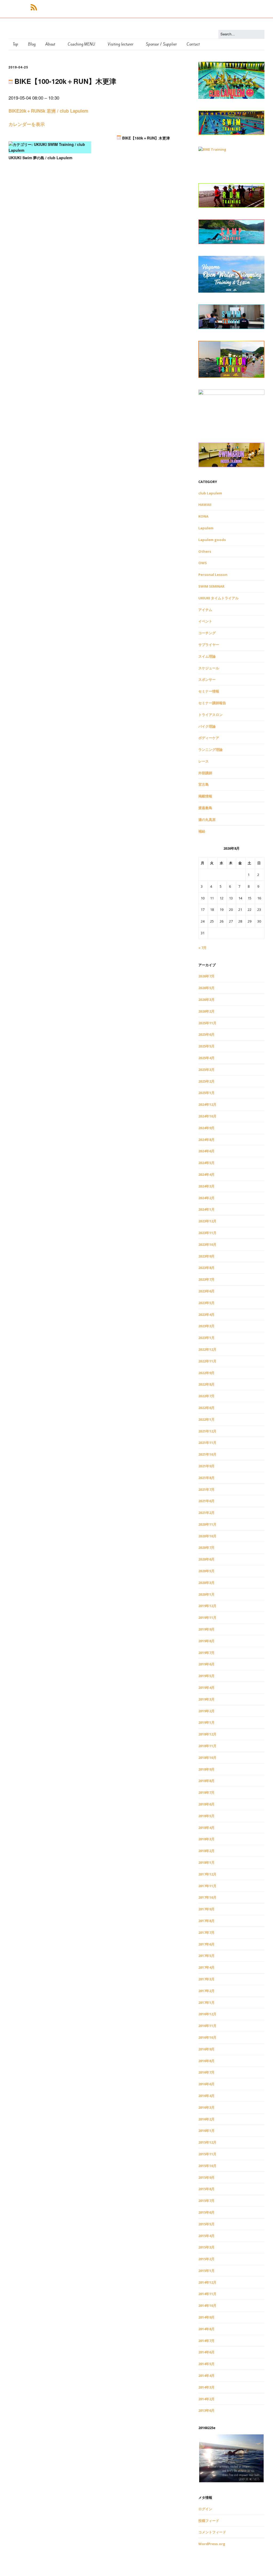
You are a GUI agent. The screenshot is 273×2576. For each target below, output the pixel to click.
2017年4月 (206, 1967)
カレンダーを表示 (27, 124)
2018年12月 (207, 1734)
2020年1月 (206, 1594)
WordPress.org (212, 2544)
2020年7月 (206, 1547)
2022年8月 (206, 1384)
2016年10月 (207, 2037)
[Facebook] (10, 7)
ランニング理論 (210, 750)
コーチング (207, 633)
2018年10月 (207, 1758)
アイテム (205, 610)
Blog (32, 44)
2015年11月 (207, 2154)
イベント (205, 621)
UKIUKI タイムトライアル (218, 598)
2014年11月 (207, 2294)
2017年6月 (206, 1944)
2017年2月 (206, 1991)
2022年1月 (206, 1419)
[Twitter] (15, 7)
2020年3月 (206, 1583)
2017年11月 (207, 1886)
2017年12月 (207, 1874)
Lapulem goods (212, 540)
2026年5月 (206, 988)
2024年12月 (207, 1104)
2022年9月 (206, 1373)
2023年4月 (206, 1314)
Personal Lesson (213, 575)
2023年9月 (206, 1256)
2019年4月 (206, 1688)
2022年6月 (206, 1408)
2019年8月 (206, 1641)
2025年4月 (206, 1058)
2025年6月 (206, 1034)
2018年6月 (206, 1804)
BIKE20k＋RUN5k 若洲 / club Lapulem (48, 111)
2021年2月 (206, 1513)
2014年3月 (206, 2387)
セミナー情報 (209, 691)
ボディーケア (209, 738)
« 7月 (202, 948)
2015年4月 (206, 2236)
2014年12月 (207, 2282)
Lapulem (206, 528)
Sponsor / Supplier (161, 44)
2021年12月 (207, 1431)
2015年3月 (206, 2247)
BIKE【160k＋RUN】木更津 (145, 138)
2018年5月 (206, 1816)
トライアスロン (210, 715)
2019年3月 (206, 1699)
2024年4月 (206, 1174)
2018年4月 (206, 1828)
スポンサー (207, 679)
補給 (202, 831)
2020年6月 (206, 1559)
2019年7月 (206, 1653)
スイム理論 (207, 656)
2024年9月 (206, 1128)
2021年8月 (206, 1478)
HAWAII (205, 505)
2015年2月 (206, 2259)
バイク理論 (207, 726)
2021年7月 (206, 1489)
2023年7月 (206, 1279)
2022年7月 (206, 1396)
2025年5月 (206, 1046)
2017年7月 (206, 1932)
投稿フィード (209, 2521)
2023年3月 (206, 1326)
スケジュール (209, 668)
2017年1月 (206, 2002)
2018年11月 (207, 1746)
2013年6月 (206, 2410)
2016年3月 (206, 2107)
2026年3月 (206, 1000)
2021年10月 (207, 1454)
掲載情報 (205, 796)
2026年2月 (206, 1011)
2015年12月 (207, 2142)
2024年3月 (206, 1186)
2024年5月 (206, 1163)
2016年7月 (206, 2072)
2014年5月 (206, 2364)
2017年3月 (206, 1979)
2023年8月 (206, 1268)
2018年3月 (206, 1839)
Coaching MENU (81, 44)
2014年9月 (206, 2317)
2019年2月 (206, 1711)
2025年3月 (206, 1070)
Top (15, 44)
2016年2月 (206, 2119)
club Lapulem (210, 493)
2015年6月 (206, 2212)
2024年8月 (206, 1140)
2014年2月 (206, 2399)
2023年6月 (206, 1291)
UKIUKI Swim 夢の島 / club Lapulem (40, 158)
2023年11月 (207, 1233)
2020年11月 (207, 1524)
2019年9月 (206, 1629)
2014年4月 (206, 2376)
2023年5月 (206, 1303)
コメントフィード (212, 2532)
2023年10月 (207, 1244)
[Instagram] (20, 7)
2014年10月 (207, 2305)
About (50, 44)
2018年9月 (206, 1769)
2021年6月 (206, 1501)
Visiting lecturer (121, 44)
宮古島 (204, 784)
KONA (203, 516)
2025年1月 (206, 1093)
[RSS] (34, 7)
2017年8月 (206, 1921)
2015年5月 (206, 2224)
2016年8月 (206, 2061)
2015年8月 (206, 2189)
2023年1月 (206, 1338)
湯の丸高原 (207, 820)
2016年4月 (206, 2096)
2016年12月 (207, 2014)
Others (205, 551)
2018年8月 (206, 1781)
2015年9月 (206, 2177)
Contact (193, 44)
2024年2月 (206, 1198)
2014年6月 (206, 2352)
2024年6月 (206, 1151)
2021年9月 (206, 1466)
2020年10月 (207, 1536)
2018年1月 (206, 1862)
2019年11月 (207, 1617)
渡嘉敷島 (205, 808)
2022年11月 (207, 1361)
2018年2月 (206, 1851)
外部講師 (205, 773)
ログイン (205, 2509)
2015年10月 (207, 2166)
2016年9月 (206, 2049)
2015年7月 (206, 2201)
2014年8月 (206, 2329)
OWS (203, 563)
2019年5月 (206, 1676)
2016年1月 (206, 2131)
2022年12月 (207, 1349)
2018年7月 (206, 1792)
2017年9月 (206, 1909)
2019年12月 (207, 1606)
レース (204, 761)
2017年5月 (206, 1956)
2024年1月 (206, 1209)
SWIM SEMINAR (211, 586)
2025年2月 (206, 1081)
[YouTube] (25, 7)
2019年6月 (206, 1664)
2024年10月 (207, 1116)
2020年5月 (206, 1571)
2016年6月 (206, 2084)
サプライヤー (209, 645)
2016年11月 (207, 2026)
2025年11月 (207, 1023)
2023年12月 (207, 1221)
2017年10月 (207, 1897)
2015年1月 (206, 2271)
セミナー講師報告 (212, 703)
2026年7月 (206, 976)
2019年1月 (206, 1722)
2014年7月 (206, 2341)
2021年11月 (207, 1443)
